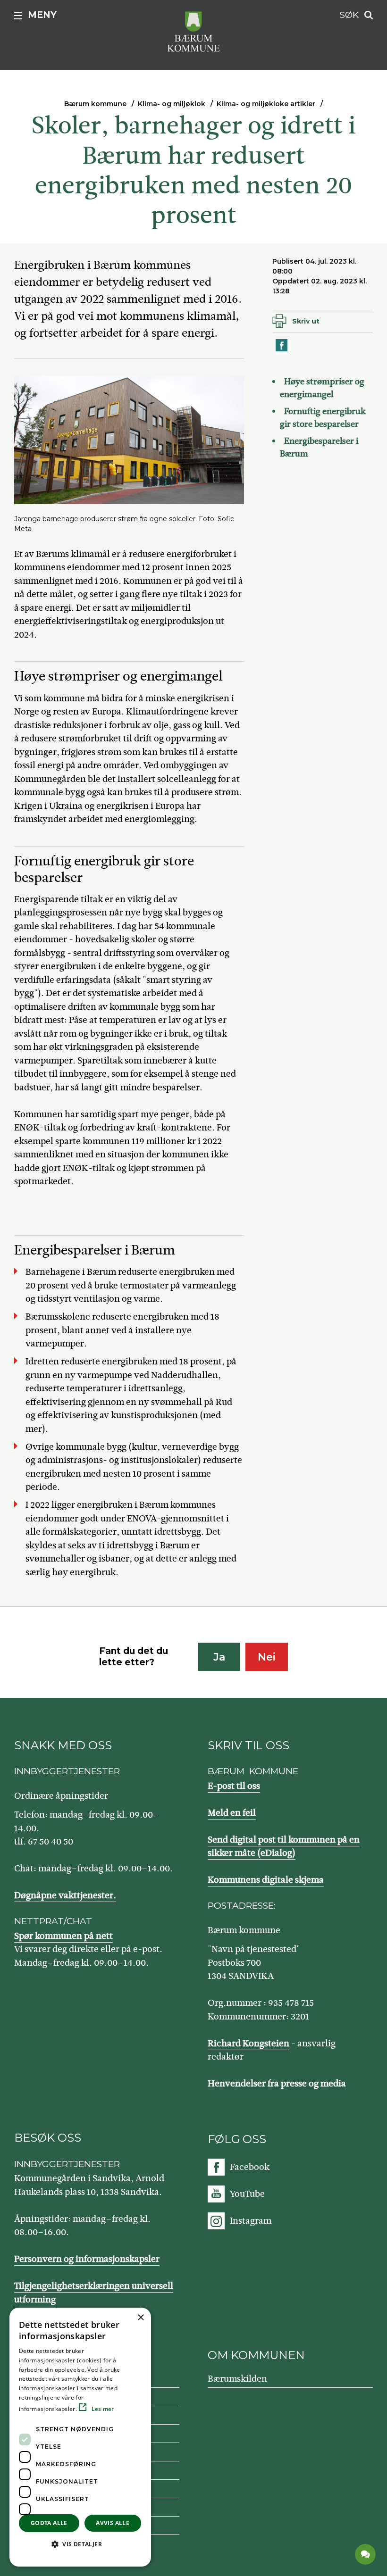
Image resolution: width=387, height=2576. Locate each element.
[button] (80, 2544)
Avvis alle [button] (113, 2523)
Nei (267, 1657)
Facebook (250, 2167)
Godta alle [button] (49, 2523)
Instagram (251, 2221)
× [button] (140, 2318)
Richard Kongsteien (248, 2043)
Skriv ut (306, 321)
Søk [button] (349, 15)
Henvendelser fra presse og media (277, 2083)
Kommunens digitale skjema (266, 1880)
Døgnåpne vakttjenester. (65, 1895)
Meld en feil (232, 1813)
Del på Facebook (282, 351)
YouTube (247, 2194)
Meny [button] (42, 15)
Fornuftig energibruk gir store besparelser (323, 418)
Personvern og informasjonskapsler (87, 2259)
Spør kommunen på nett (63, 1936)
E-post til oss (234, 1786)
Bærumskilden (237, 2379)
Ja (219, 1657)
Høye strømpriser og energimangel (322, 388)
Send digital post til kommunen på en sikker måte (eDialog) (284, 1846)
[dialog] (80, 2437)
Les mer (102, 2409)
